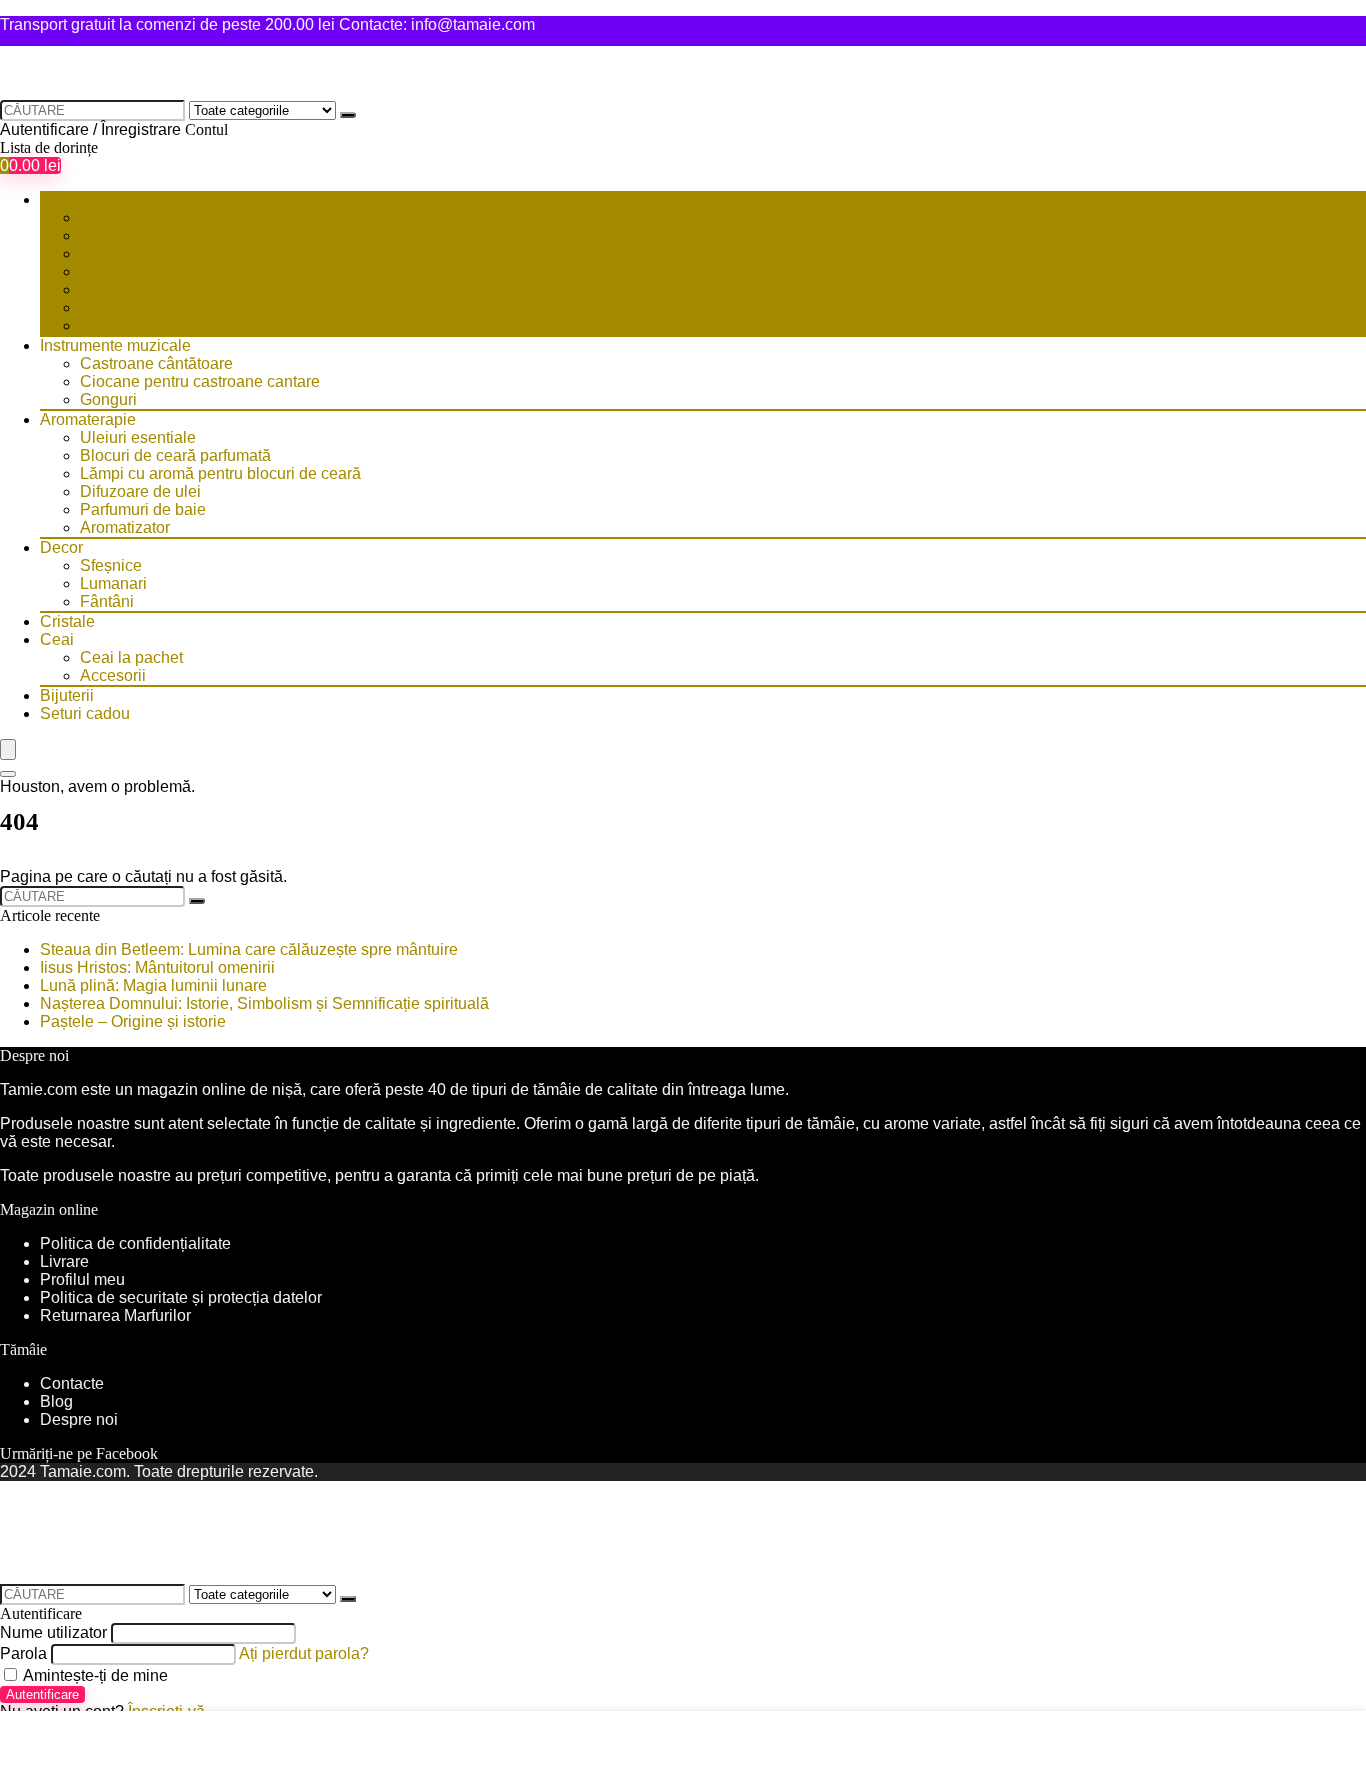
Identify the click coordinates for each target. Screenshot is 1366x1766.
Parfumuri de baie (143, 509)
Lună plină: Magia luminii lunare (153, 985)
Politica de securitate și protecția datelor (181, 1297)
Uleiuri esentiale (138, 437)
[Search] (8, 774)
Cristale (67, 621)
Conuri (104, 325)
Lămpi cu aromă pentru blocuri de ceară (220, 473)
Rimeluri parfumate (147, 253)
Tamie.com (38, 1089)
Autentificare (42, 1694)
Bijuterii (67, 695)
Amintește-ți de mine (94, 1675)
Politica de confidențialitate (135, 1243)
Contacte (72, 1383)
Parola (23, 1653)
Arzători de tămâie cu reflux (176, 289)
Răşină (105, 217)
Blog (56, 1401)
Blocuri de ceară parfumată (175, 455)
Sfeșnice (111, 565)
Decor (61, 547)
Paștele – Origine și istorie (133, 1021)
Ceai (57, 639)
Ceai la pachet (131, 657)
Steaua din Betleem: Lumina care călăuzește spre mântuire (249, 949)
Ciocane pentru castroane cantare (200, 381)
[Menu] (8, 749)
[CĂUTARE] (348, 115)
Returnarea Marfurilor (117, 1315)
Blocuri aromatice (142, 307)
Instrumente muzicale (115, 345)
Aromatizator (125, 527)
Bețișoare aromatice (151, 235)
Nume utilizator (53, 1632)
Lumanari (113, 583)
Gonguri (108, 399)
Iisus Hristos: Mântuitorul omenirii (157, 967)
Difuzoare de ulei (140, 491)
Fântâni (107, 601)
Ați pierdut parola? (304, 1653)
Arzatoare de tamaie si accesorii (193, 271)
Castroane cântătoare (156, 363)
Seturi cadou (85, 713)
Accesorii (113, 675)
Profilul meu (82, 1279)
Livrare (64, 1261)
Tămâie (67, 199)
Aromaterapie (88, 419)
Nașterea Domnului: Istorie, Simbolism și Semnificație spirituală (264, 1003)
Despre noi (79, 1419)
